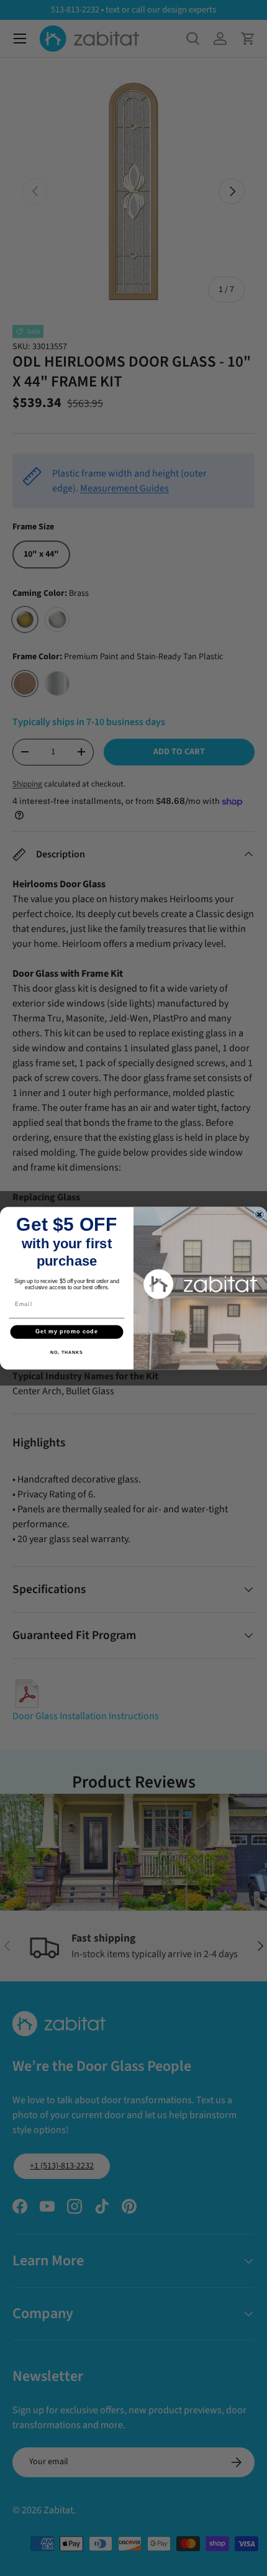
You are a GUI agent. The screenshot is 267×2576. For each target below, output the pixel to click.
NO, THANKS (66, 1352)
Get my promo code (67, 1331)
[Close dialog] (259, 1214)
